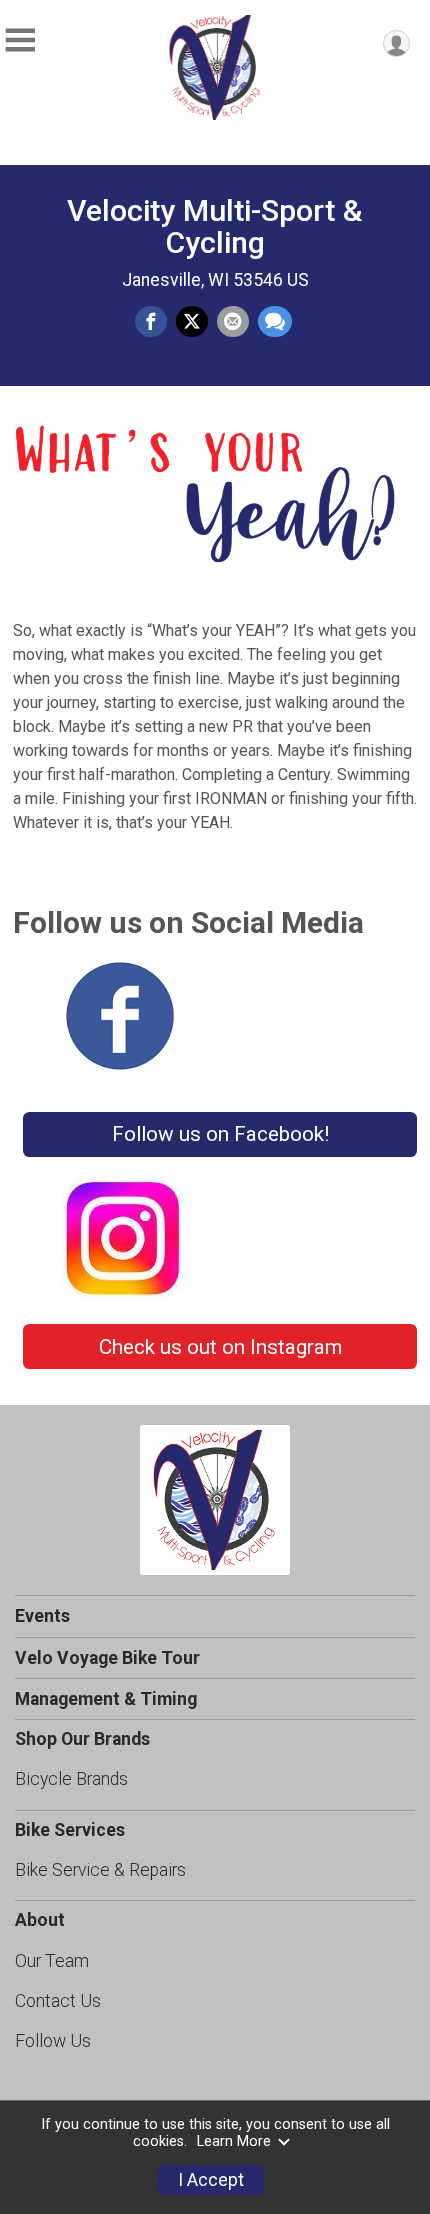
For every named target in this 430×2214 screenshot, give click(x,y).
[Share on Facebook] (151, 322)
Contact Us (58, 2001)
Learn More (234, 2141)
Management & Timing (106, 1699)
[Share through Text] (275, 322)
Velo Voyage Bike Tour (107, 1658)
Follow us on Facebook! (220, 1134)
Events (42, 1616)
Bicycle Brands (71, 1779)
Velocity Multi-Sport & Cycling (215, 226)
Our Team (52, 1961)
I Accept (211, 2180)
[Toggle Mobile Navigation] (20, 40)
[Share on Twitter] (192, 322)
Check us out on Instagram (220, 1347)
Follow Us (53, 2041)
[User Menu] (396, 43)
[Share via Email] (233, 322)
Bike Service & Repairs (100, 1870)
